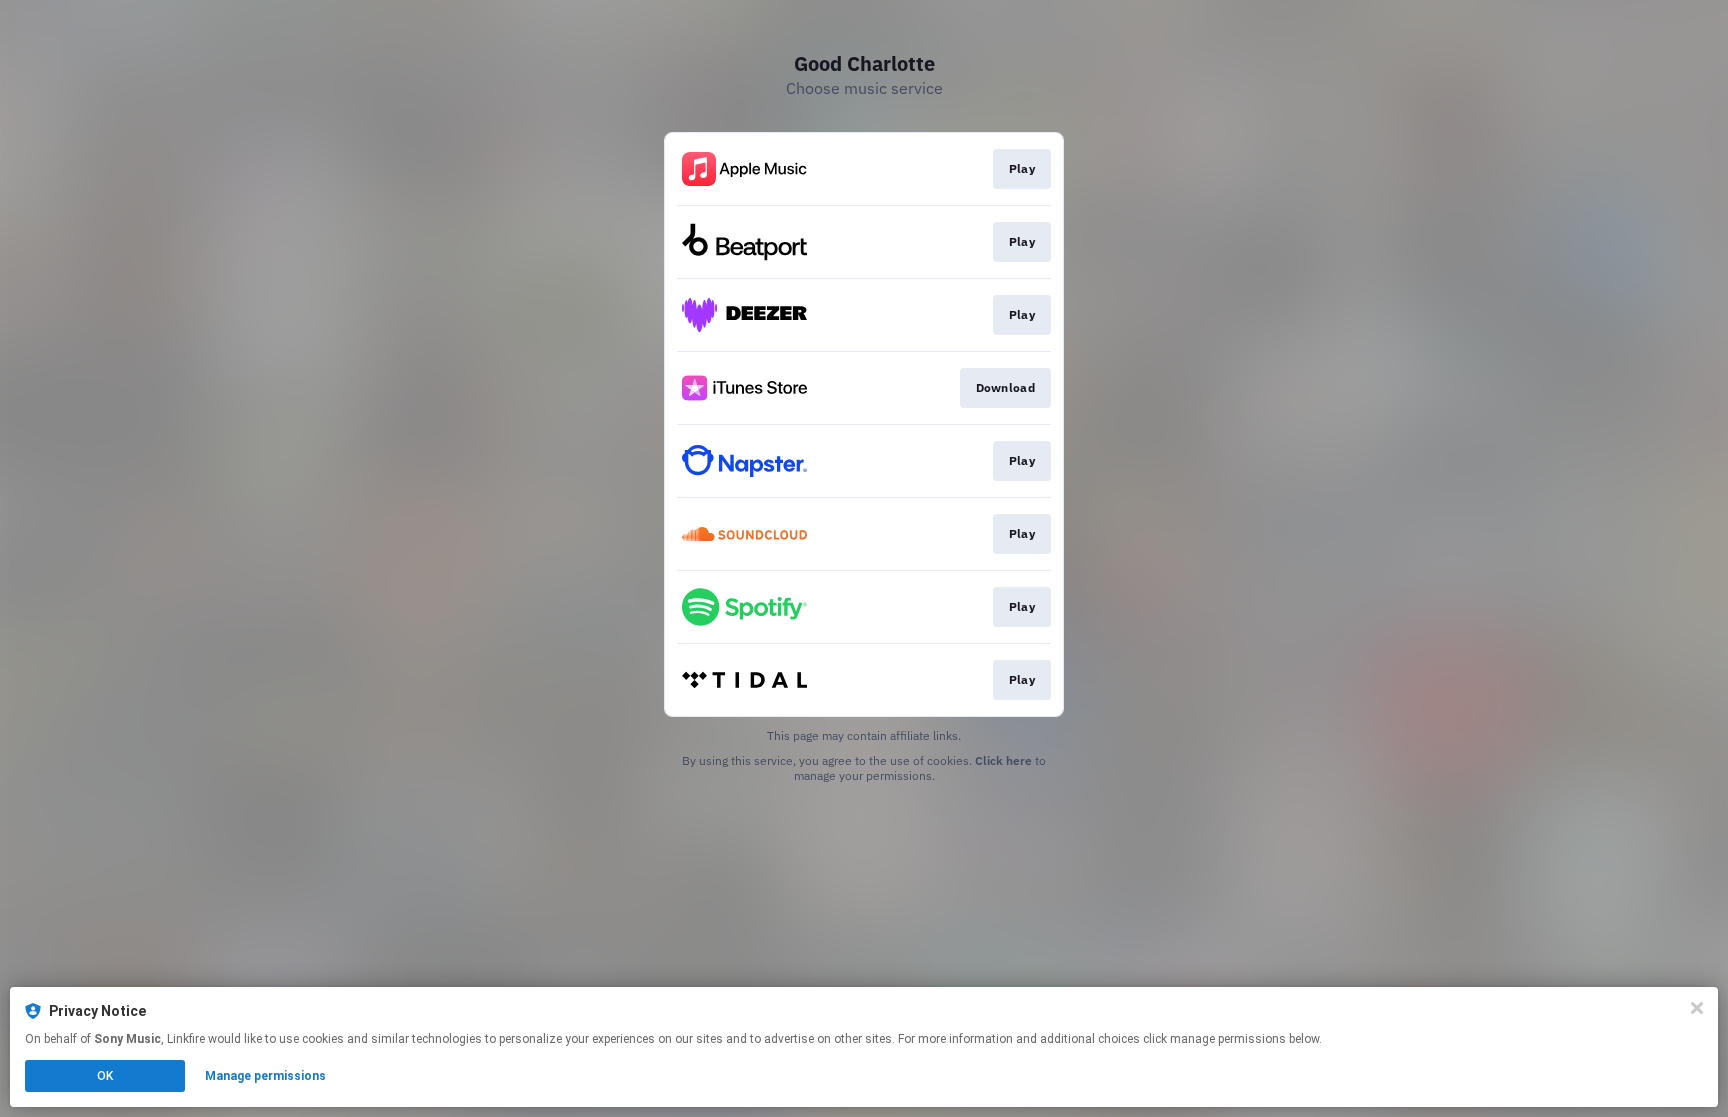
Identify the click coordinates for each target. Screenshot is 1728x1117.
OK (105, 1076)
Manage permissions (265, 1076)
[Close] (1697, 1008)
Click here (1003, 760)
